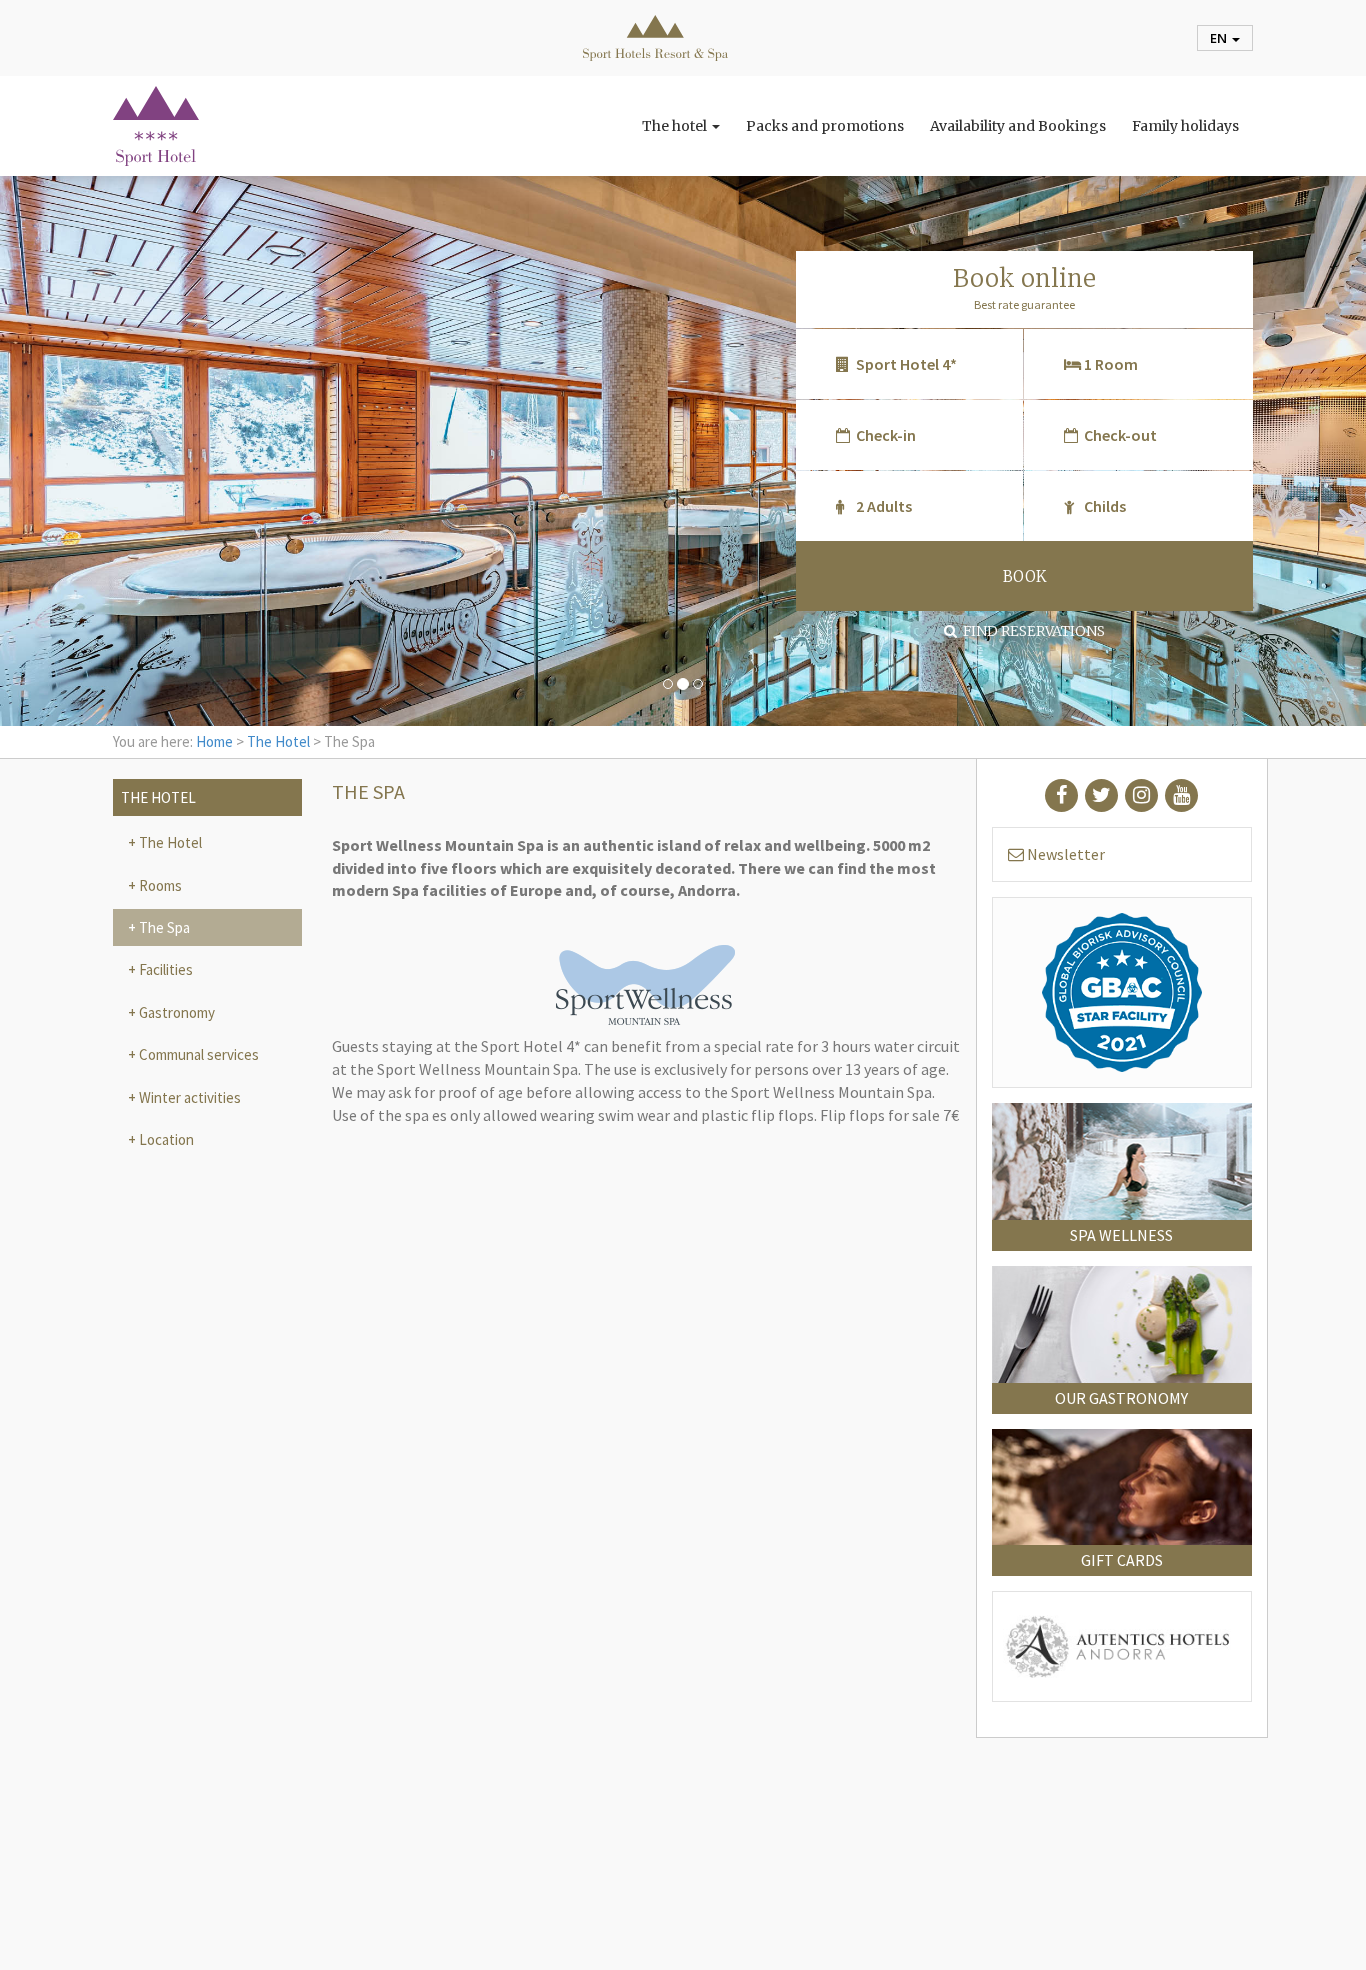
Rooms (159, 885)
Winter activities (188, 1097)
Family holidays (1185, 126)
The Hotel (278, 741)
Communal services (197, 1054)
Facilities (164, 969)
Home (214, 741)
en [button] (1220, 38)
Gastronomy (175, 1012)
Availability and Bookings (1018, 126)
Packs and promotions (825, 126)
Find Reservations (1031, 631)
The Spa (163, 927)
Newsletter (1064, 854)
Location (165, 1139)
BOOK (1024, 576)
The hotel (676, 126)
